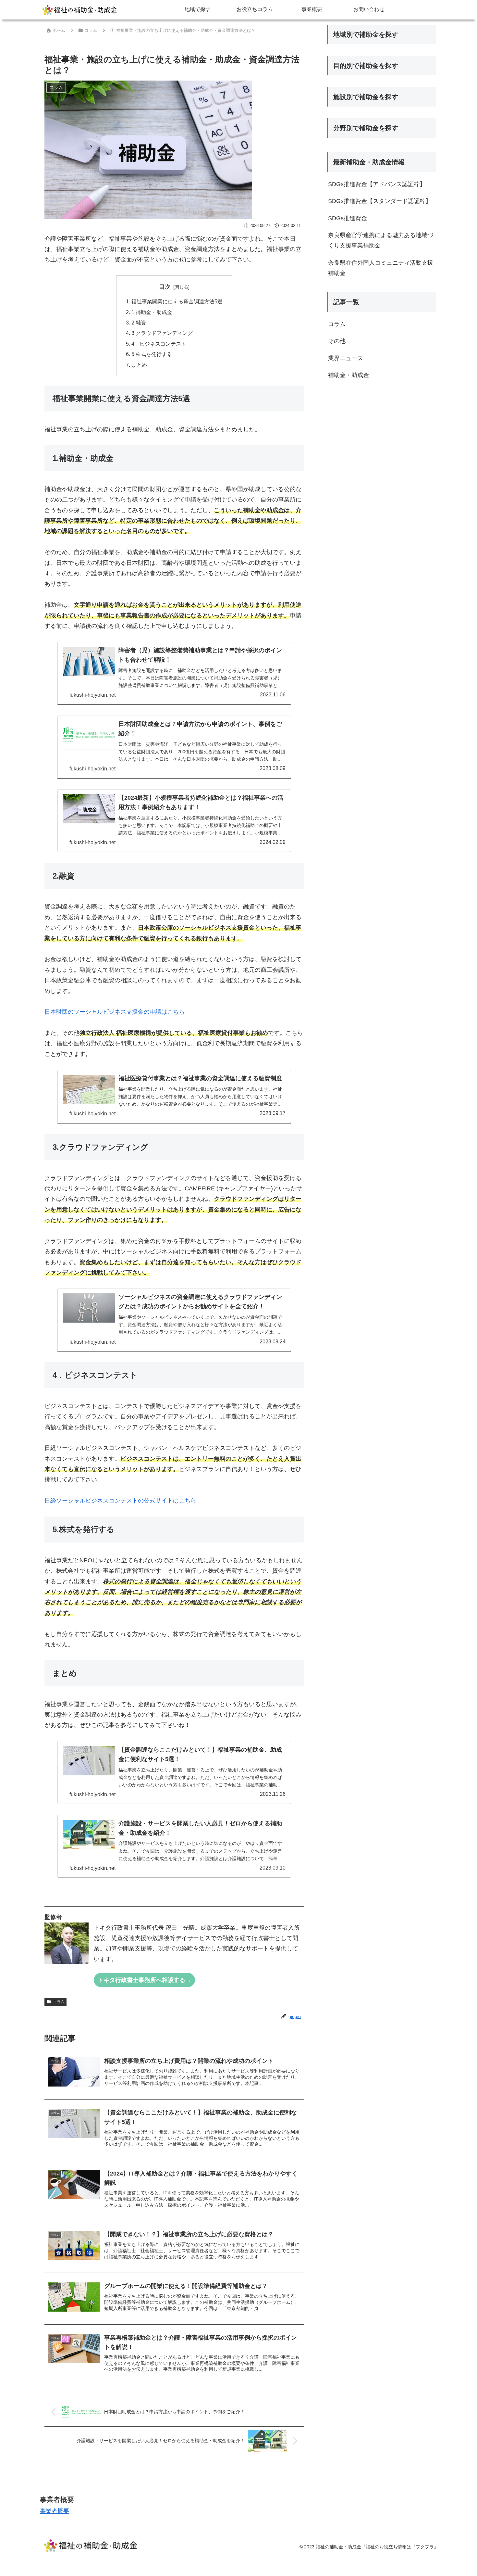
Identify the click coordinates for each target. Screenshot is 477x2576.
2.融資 (139, 323)
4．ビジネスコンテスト (159, 344)
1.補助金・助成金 (152, 312)
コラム (59, 2002)
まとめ (139, 365)
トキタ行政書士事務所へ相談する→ (144, 1980)
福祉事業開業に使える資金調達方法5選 (177, 301)
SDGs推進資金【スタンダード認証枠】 (380, 201)
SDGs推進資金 (348, 218)
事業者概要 (55, 2511)
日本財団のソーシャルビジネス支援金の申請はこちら (115, 1012)
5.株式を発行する (152, 354)
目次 (165, 287)
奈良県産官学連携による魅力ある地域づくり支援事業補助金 (381, 240)
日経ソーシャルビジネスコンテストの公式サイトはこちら (120, 1501)
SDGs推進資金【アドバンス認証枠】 (377, 184)
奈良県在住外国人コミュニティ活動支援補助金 (381, 268)
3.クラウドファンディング (162, 333)
